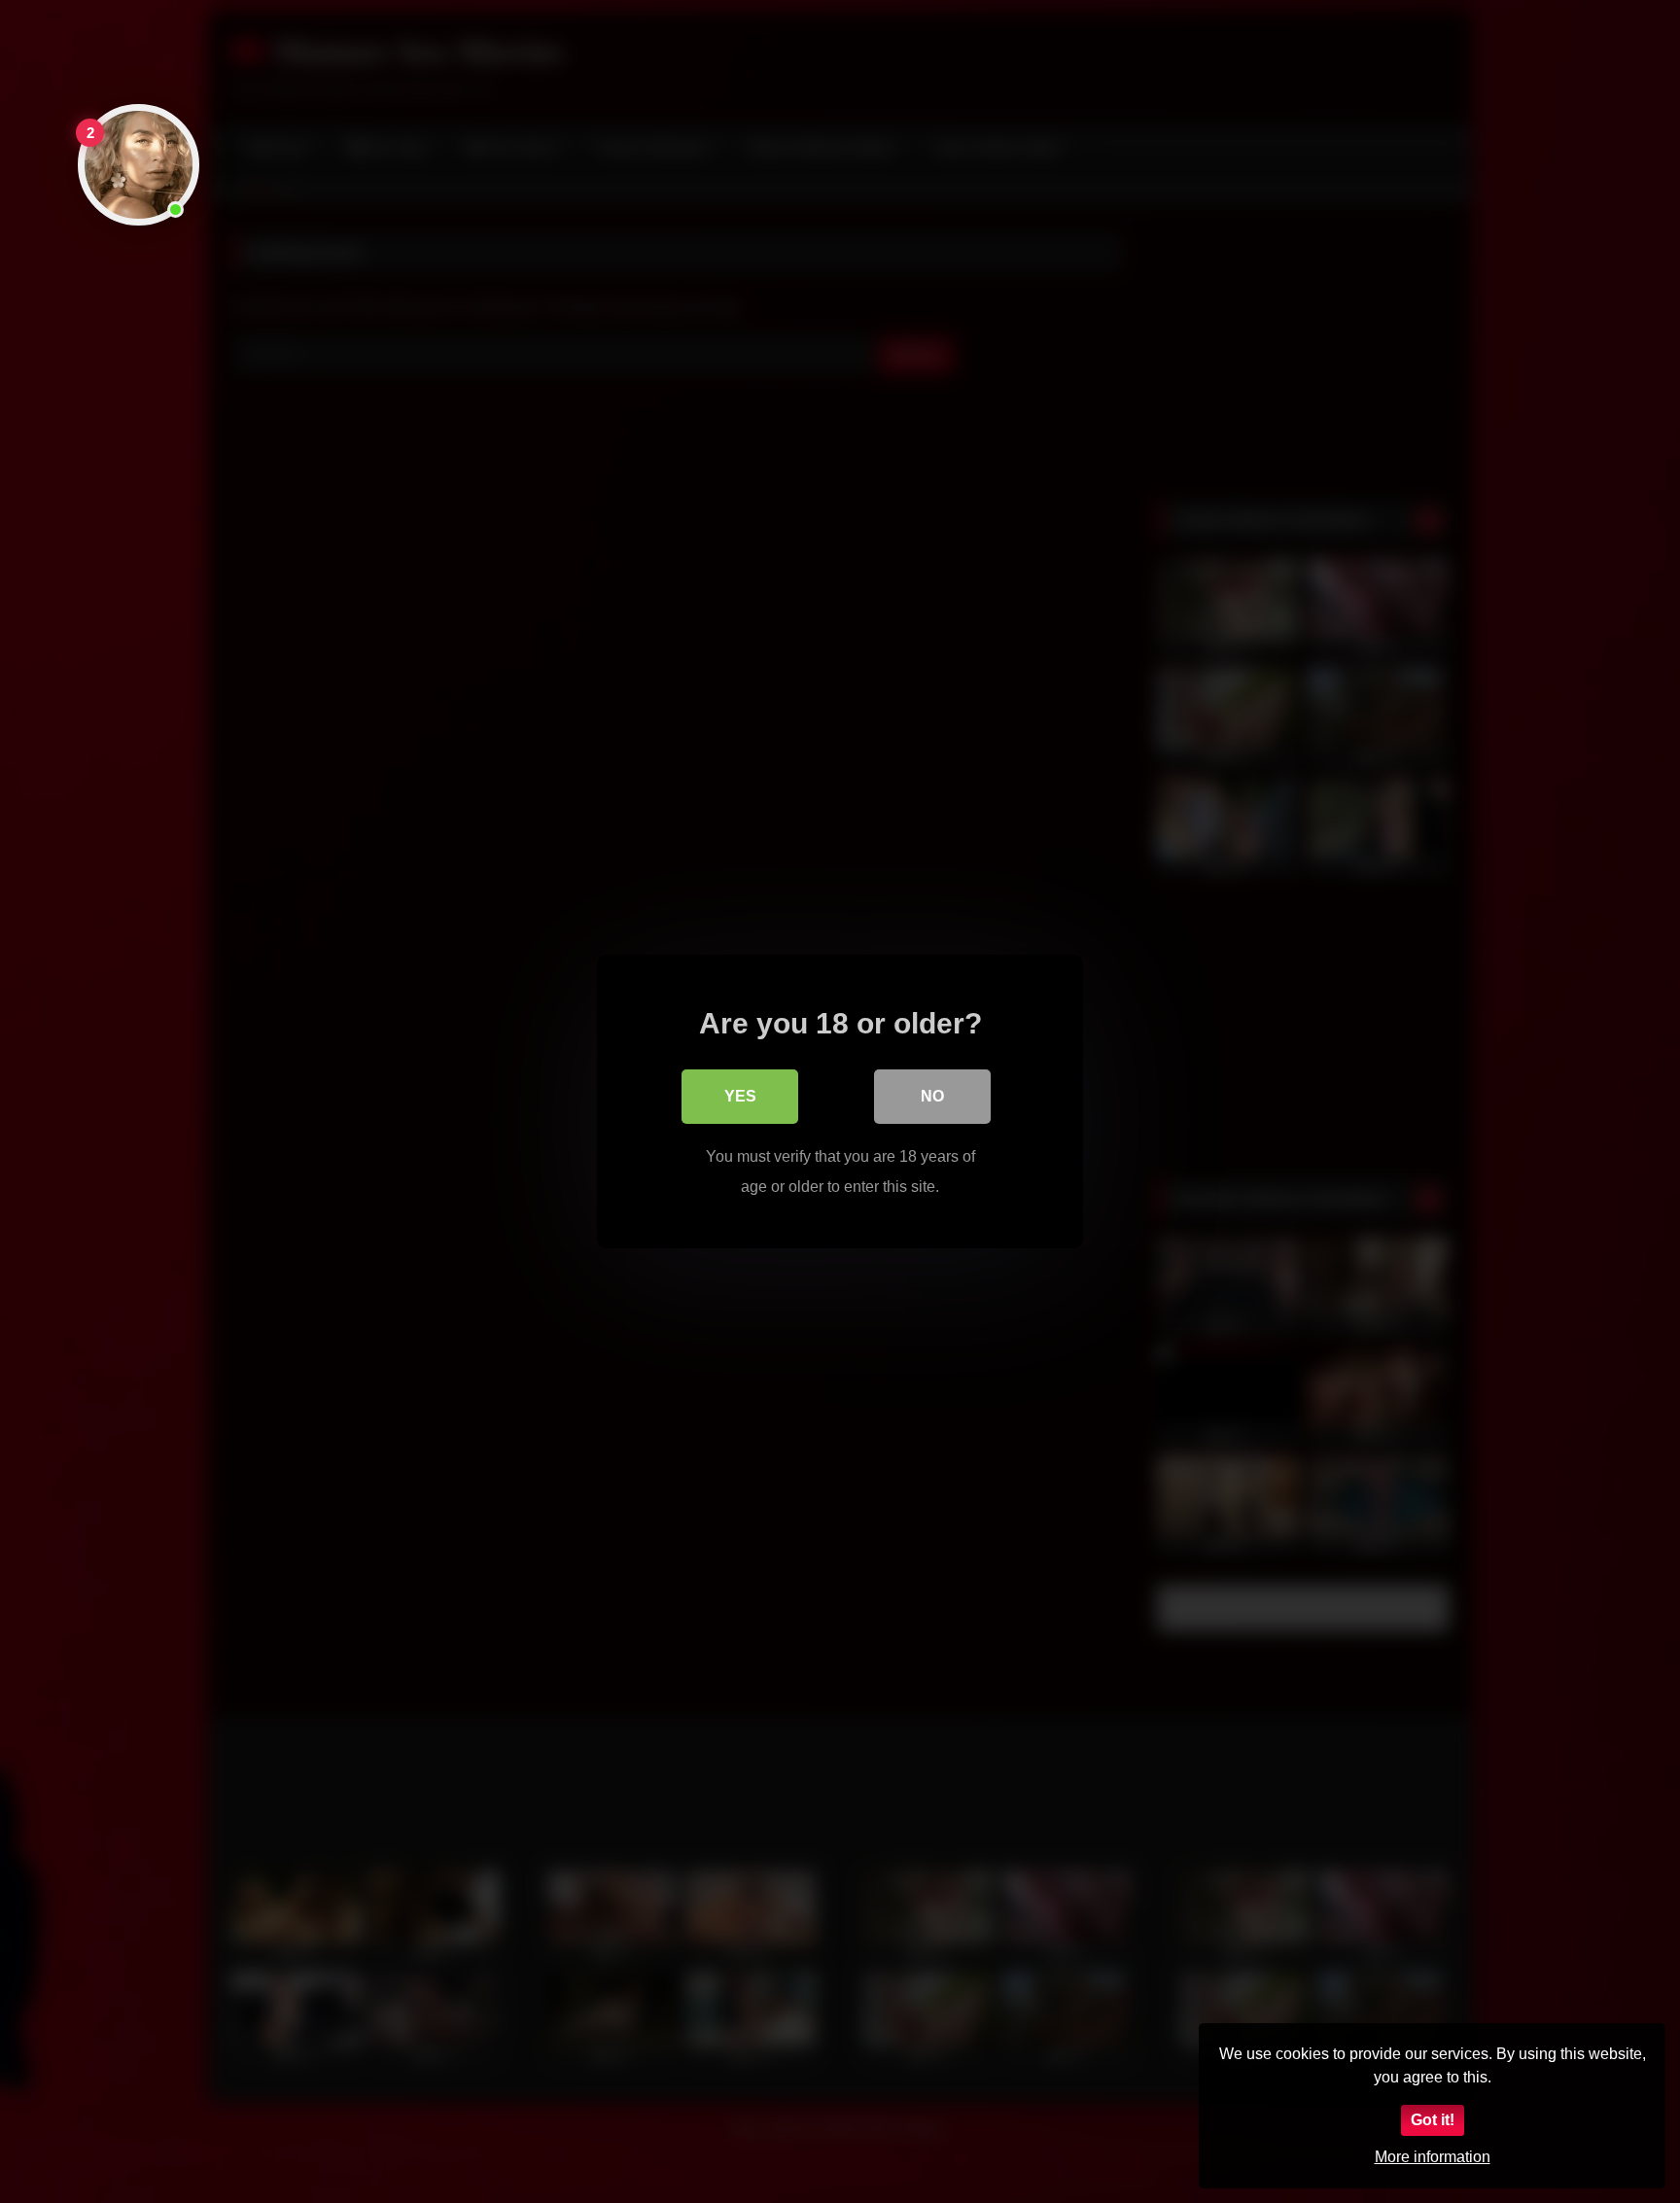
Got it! (1433, 2120)
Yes (740, 1096)
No (932, 1096)
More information (1433, 2157)
